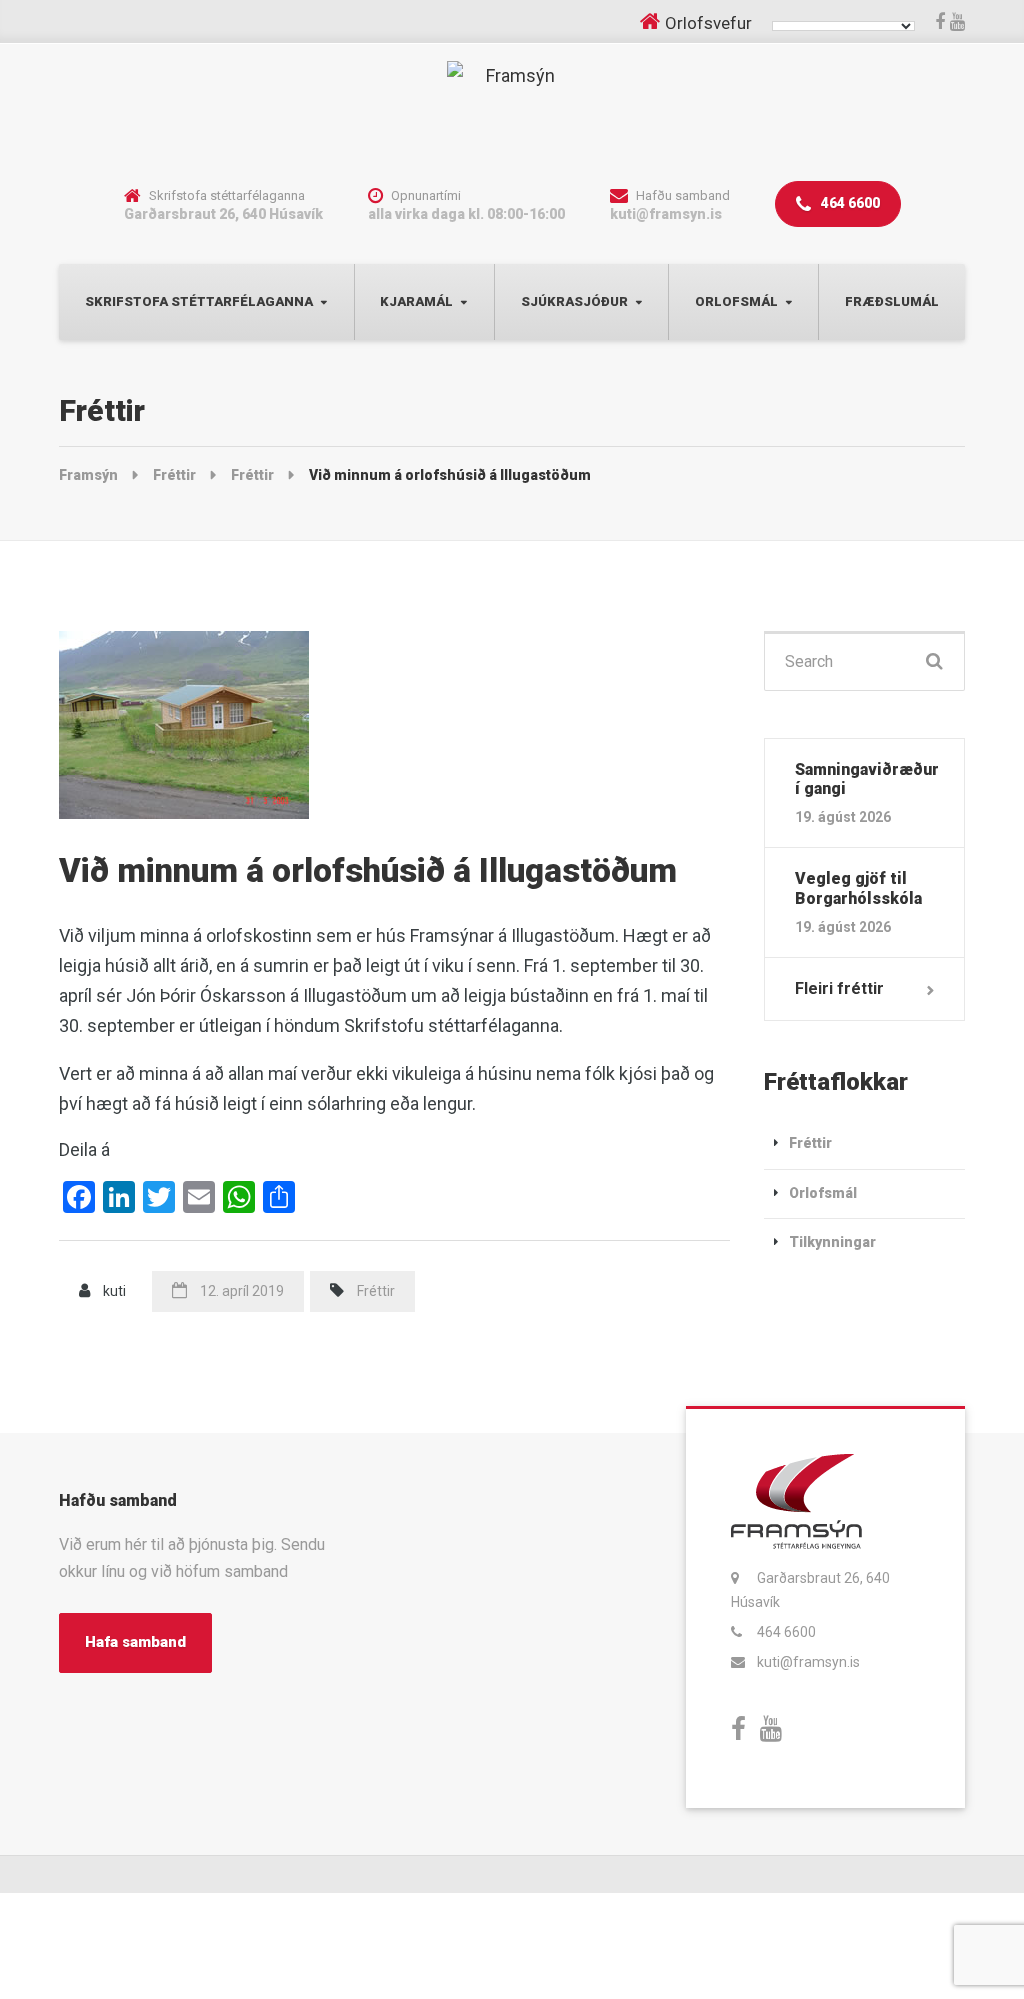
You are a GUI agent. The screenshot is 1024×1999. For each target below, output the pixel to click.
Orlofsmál (736, 301)
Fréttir (376, 1291)
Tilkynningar (832, 1242)
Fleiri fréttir (839, 988)
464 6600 (849, 203)
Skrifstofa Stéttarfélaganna (199, 301)
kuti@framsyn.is (808, 1662)
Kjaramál (416, 301)
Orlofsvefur (708, 23)
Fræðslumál (892, 301)
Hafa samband (135, 1642)
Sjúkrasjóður (574, 301)
